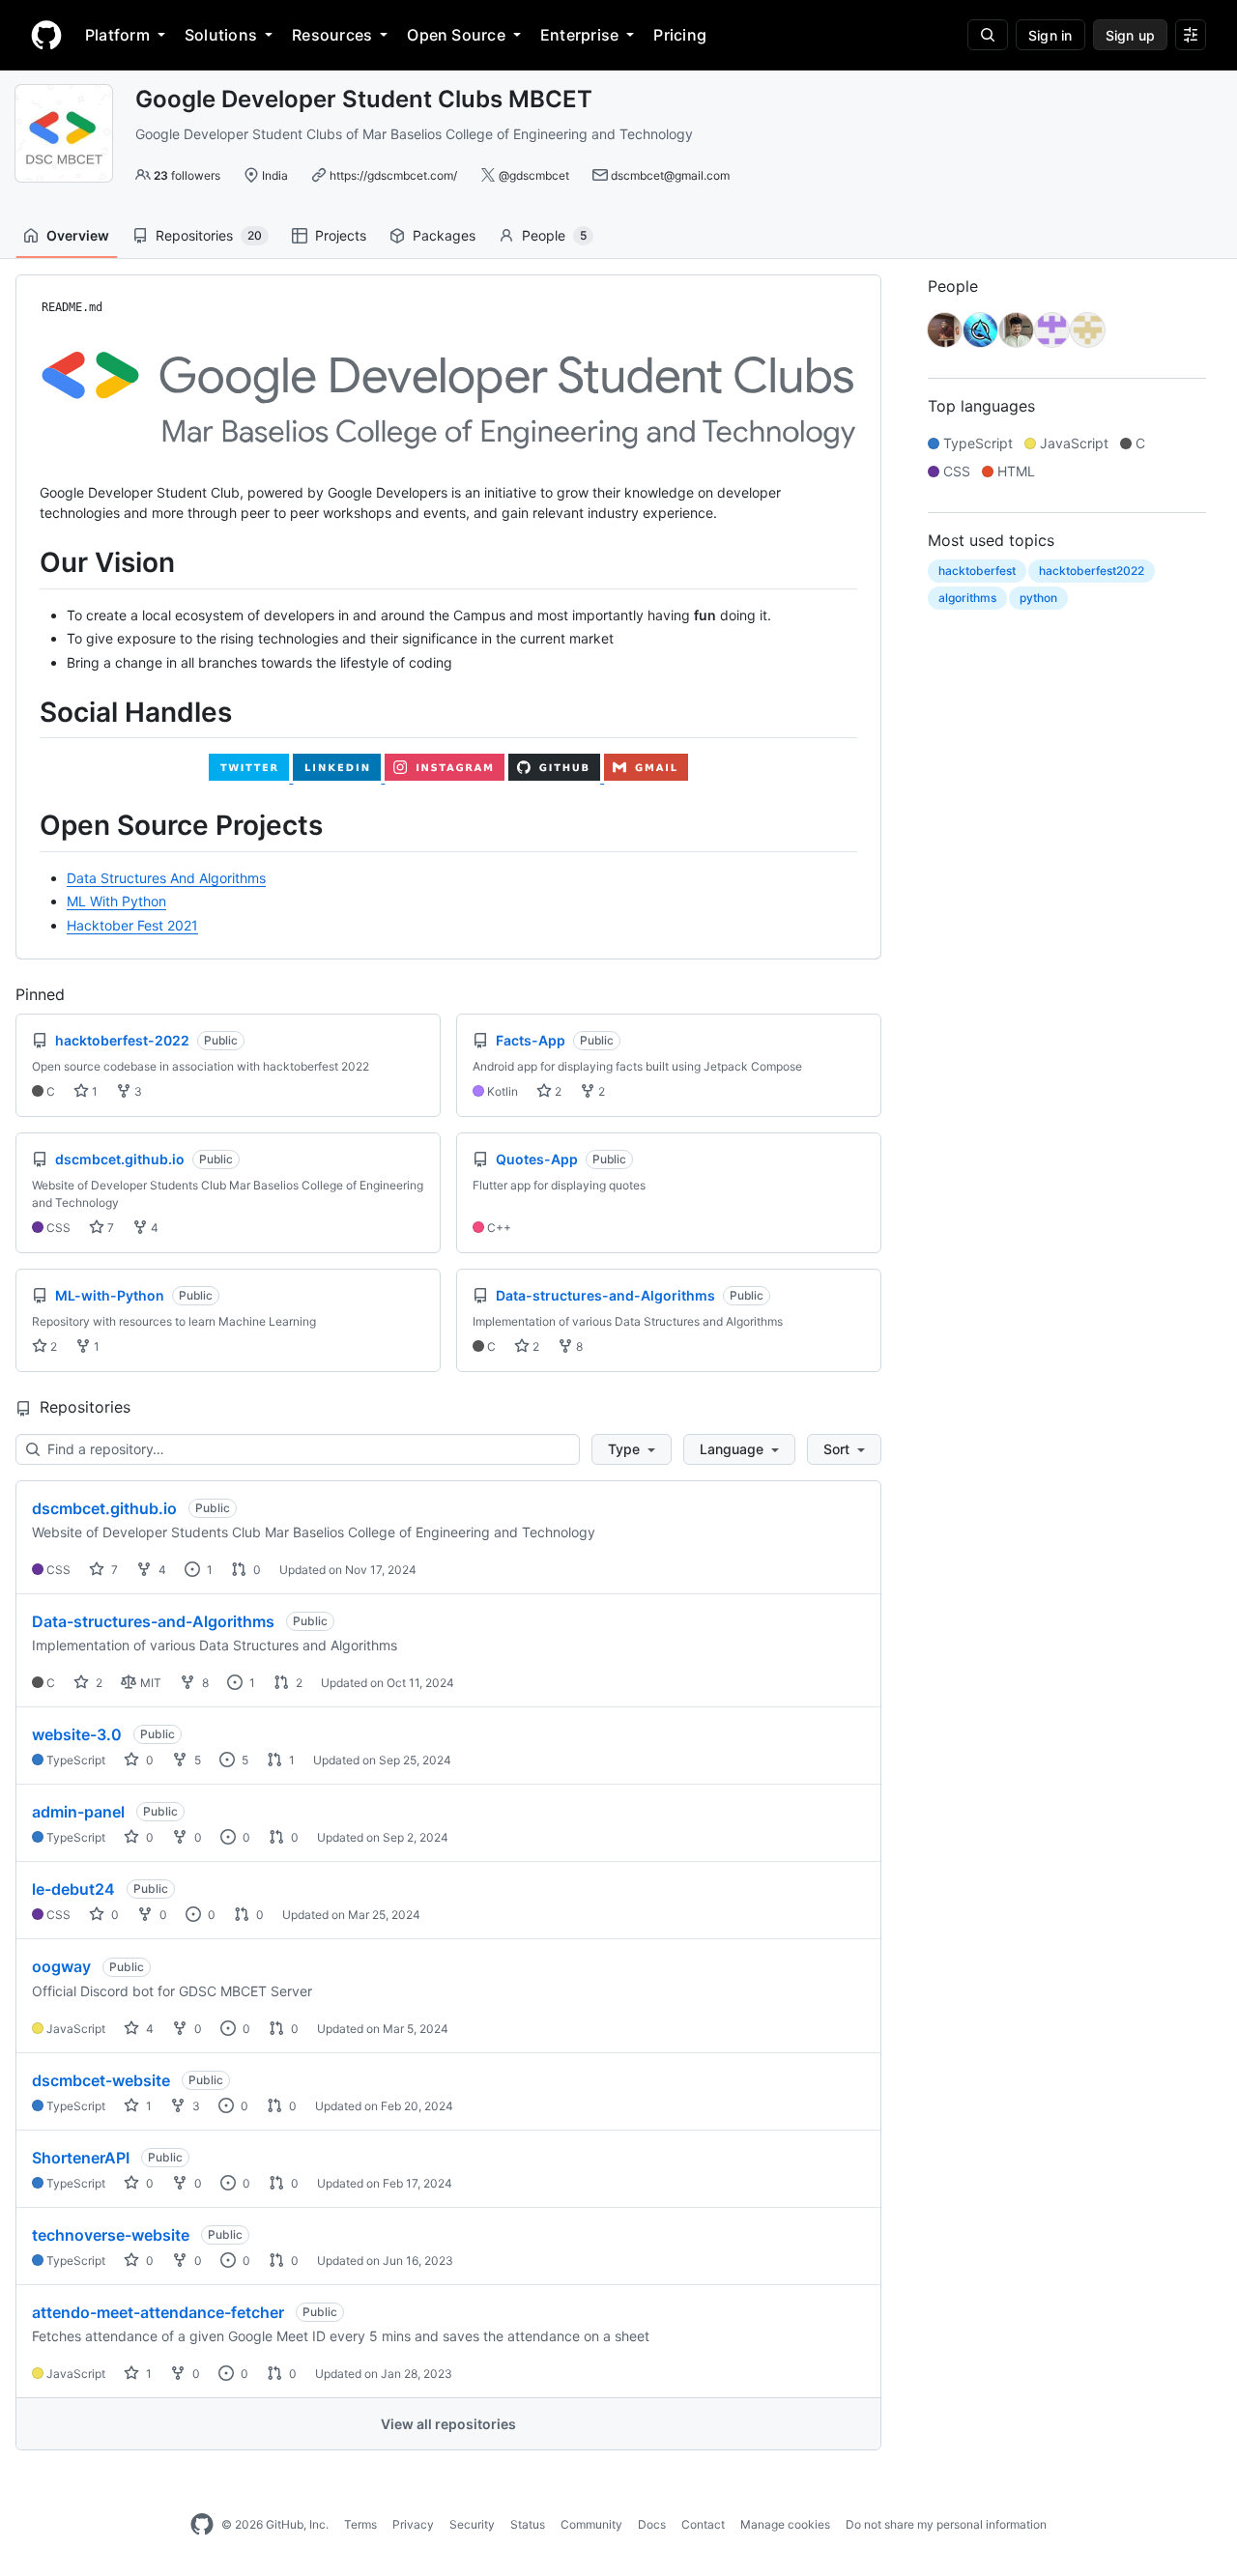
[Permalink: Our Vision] (26, 563)
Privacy (413, 2524)
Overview (78, 235)
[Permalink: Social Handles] (26, 712)
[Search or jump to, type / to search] (988, 35)
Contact (703, 2524)
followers (187, 175)
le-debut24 (73, 1889)
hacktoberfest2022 (1092, 571)
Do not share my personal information (946, 2524)
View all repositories (448, 2424)
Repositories (209, 235)
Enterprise (579, 35)
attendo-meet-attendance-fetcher (158, 2312)
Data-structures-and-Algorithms (153, 1621)
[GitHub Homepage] (202, 2525)
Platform (117, 35)
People (554, 235)
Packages (444, 235)
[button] (632, 1449)
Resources (332, 35)
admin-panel (78, 1812)
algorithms (967, 598)
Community (591, 2524)
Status (528, 2524)
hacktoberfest (977, 571)
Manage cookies (785, 2524)
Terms (360, 2524)
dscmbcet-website (101, 2080)
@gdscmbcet (534, 175)
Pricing (680, 35)
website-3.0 (77, 1734)
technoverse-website (111, 2235)
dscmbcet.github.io (104, 1508)
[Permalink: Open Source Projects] (26, 826)
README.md (72, 307)
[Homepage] (46, 35)
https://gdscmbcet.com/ (393, 175)
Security (472, 2524)
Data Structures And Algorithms (166, 878)
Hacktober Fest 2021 (132, 925)
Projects (341, 235)
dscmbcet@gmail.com (670, 175)
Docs (652, 2524)
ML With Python (116, 901)
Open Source (456, 35)
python (1038, 598)
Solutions (221, 35)
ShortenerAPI (81, 2158)
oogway (61, 1966)
